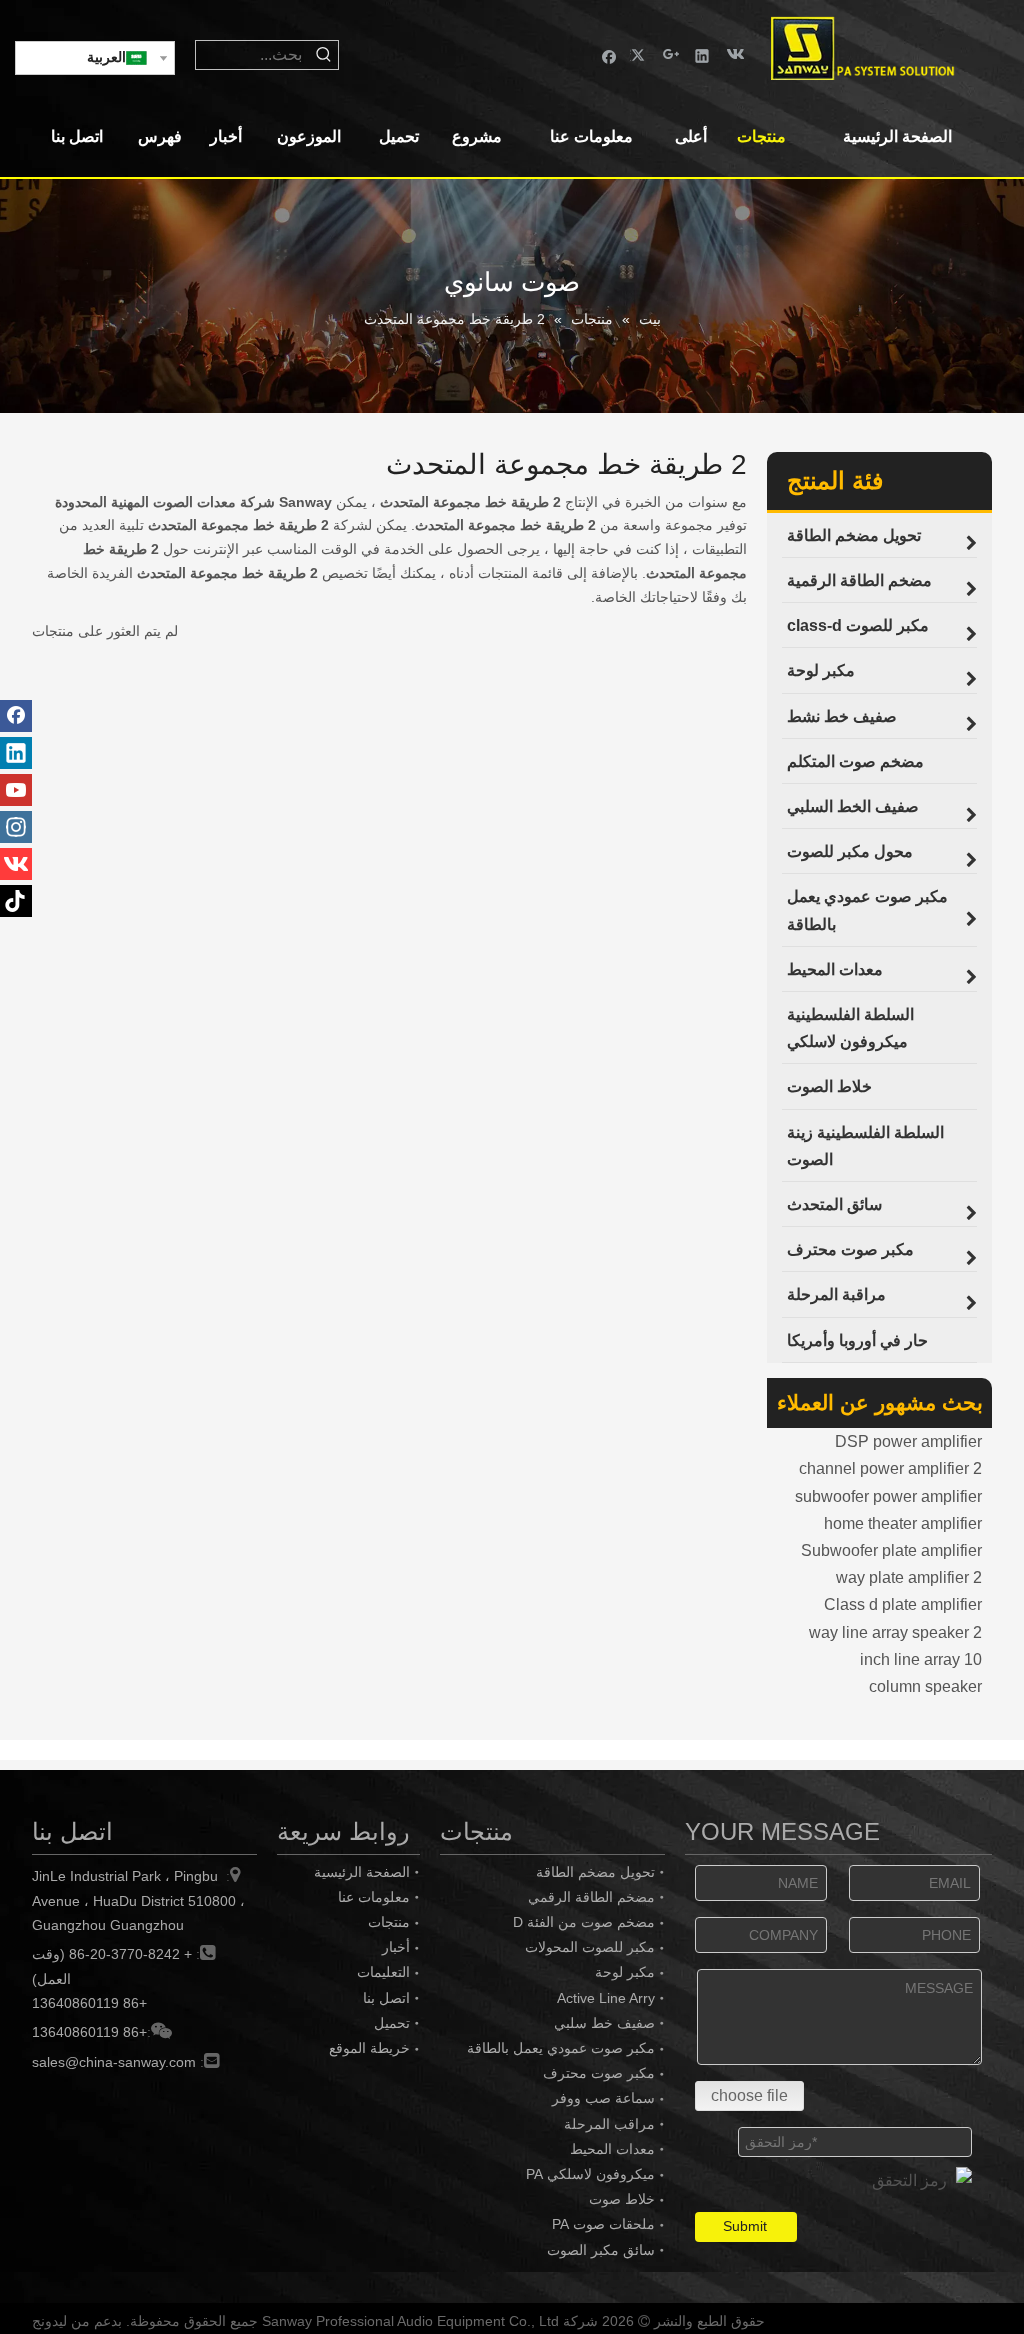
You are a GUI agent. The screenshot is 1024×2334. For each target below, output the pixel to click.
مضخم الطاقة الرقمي (591, 1897)
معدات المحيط (612, 2149)
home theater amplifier (903, 1523)
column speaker (925, 1686)
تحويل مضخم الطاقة (595, 1872)
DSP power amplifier (908, 1441)
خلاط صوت (622, 2199)
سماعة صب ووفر (603, 2098)
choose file (749, 2095)
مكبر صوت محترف (599, 2073)
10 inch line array (921, 1659)
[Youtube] (16, 790)
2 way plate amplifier (909, 1577)
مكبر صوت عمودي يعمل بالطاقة (561, 2048)
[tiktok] (16, 901)
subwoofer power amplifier (888, 1496)
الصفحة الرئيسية (362, 1872)
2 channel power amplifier (890, 1468)
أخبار (396, 1947)
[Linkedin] (702, 54)
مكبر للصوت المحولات (590, 1947)
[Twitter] (640, 54)
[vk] (733, 54)
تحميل (392, 2023)
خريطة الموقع (369, 2048)
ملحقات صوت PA (603, 2224)
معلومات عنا (374, 1897)
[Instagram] (16, 827)
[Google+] (671, 54)
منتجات (389, 1922)
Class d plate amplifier (903, 1604)
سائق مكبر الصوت (601, 2250)
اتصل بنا (386, 1998)
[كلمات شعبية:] (324, 55)
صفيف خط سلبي (604, 2023)
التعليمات (383, 1972)
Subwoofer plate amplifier (891, 1550)
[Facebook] (609, 54)
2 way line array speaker (895, 1632)
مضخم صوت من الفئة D (584, 1922)
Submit (745, 2226)
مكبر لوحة (625, 1972)
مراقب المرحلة (609, 2124)
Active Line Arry (606, 1998)
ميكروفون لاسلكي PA (590, 2174)
